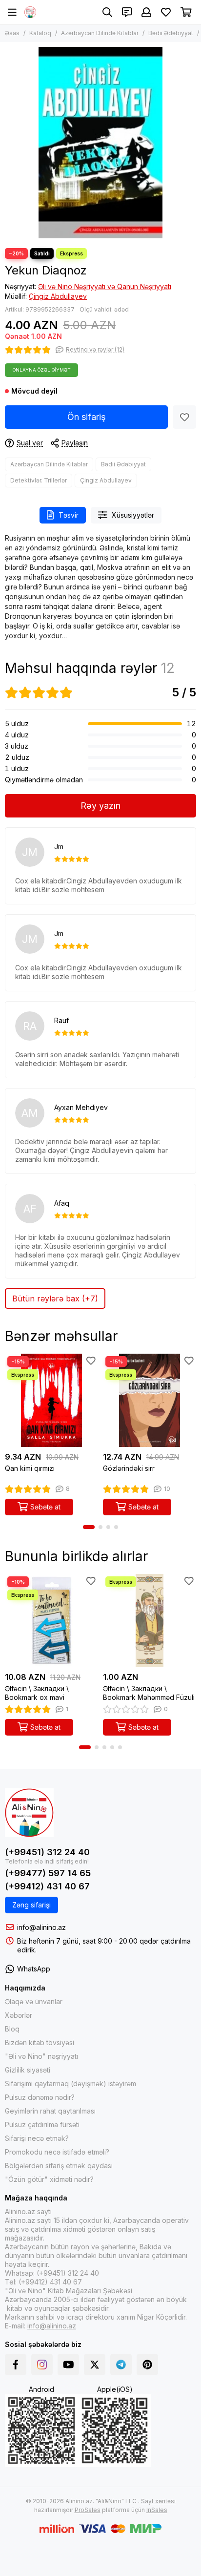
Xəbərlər (19, 2015)
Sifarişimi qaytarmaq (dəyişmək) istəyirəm (70, 2084)
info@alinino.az (41, 1927)
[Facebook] (16, 2365)
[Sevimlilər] (184, 417)
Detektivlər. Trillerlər (39, 480)
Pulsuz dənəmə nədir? (40, 2097)
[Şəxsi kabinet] (146, 12)
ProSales (88, 2510)
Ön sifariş (87, 417)
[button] (89, 1527)
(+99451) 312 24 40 (47, 1852)
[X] (95, 2365)
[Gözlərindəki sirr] (150, 1400)
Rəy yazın (100, 806)
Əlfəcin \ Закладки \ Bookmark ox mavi (37, 1693)
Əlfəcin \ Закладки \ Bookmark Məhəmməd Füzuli (149, 1693)
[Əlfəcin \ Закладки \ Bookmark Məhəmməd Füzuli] (150, 1621)
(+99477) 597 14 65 (48, 1873)
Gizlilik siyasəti (28, 2070)
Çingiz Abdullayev (58, 296)
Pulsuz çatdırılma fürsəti (42, 2125)
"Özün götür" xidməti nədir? (49, 2179)
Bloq (12, 2029)
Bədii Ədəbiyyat (171, 33)
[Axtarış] (107, 12)
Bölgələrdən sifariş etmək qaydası (59, 2166)
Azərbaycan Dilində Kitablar (100, 33)
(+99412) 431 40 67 (47, 1886)
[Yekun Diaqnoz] (100, 143)
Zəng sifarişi (31, 1905)
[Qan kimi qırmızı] (51, 1400)
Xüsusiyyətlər (133, 515)
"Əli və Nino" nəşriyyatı (41, 2056)
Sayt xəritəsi (158, 2501)
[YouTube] (68, 2365)
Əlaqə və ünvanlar (34, 2001)
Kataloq (40, 33)
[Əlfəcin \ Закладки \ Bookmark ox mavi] (51, 1621)
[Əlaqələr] (127, 12)
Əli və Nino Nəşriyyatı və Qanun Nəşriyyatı (105, 286)
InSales (157, 2510)
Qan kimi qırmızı (30, 1468)
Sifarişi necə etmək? (37, 2138)
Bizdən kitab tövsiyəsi (40, 2042)
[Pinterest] (147, 2365)
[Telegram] (121, 2365)
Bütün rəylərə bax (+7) (55, 1298)
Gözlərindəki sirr (129, 1468)
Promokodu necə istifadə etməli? (57, 2152)
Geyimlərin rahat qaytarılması (50, 2111)
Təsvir (69, 515)
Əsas (12, 33)
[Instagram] (42, 2365)
